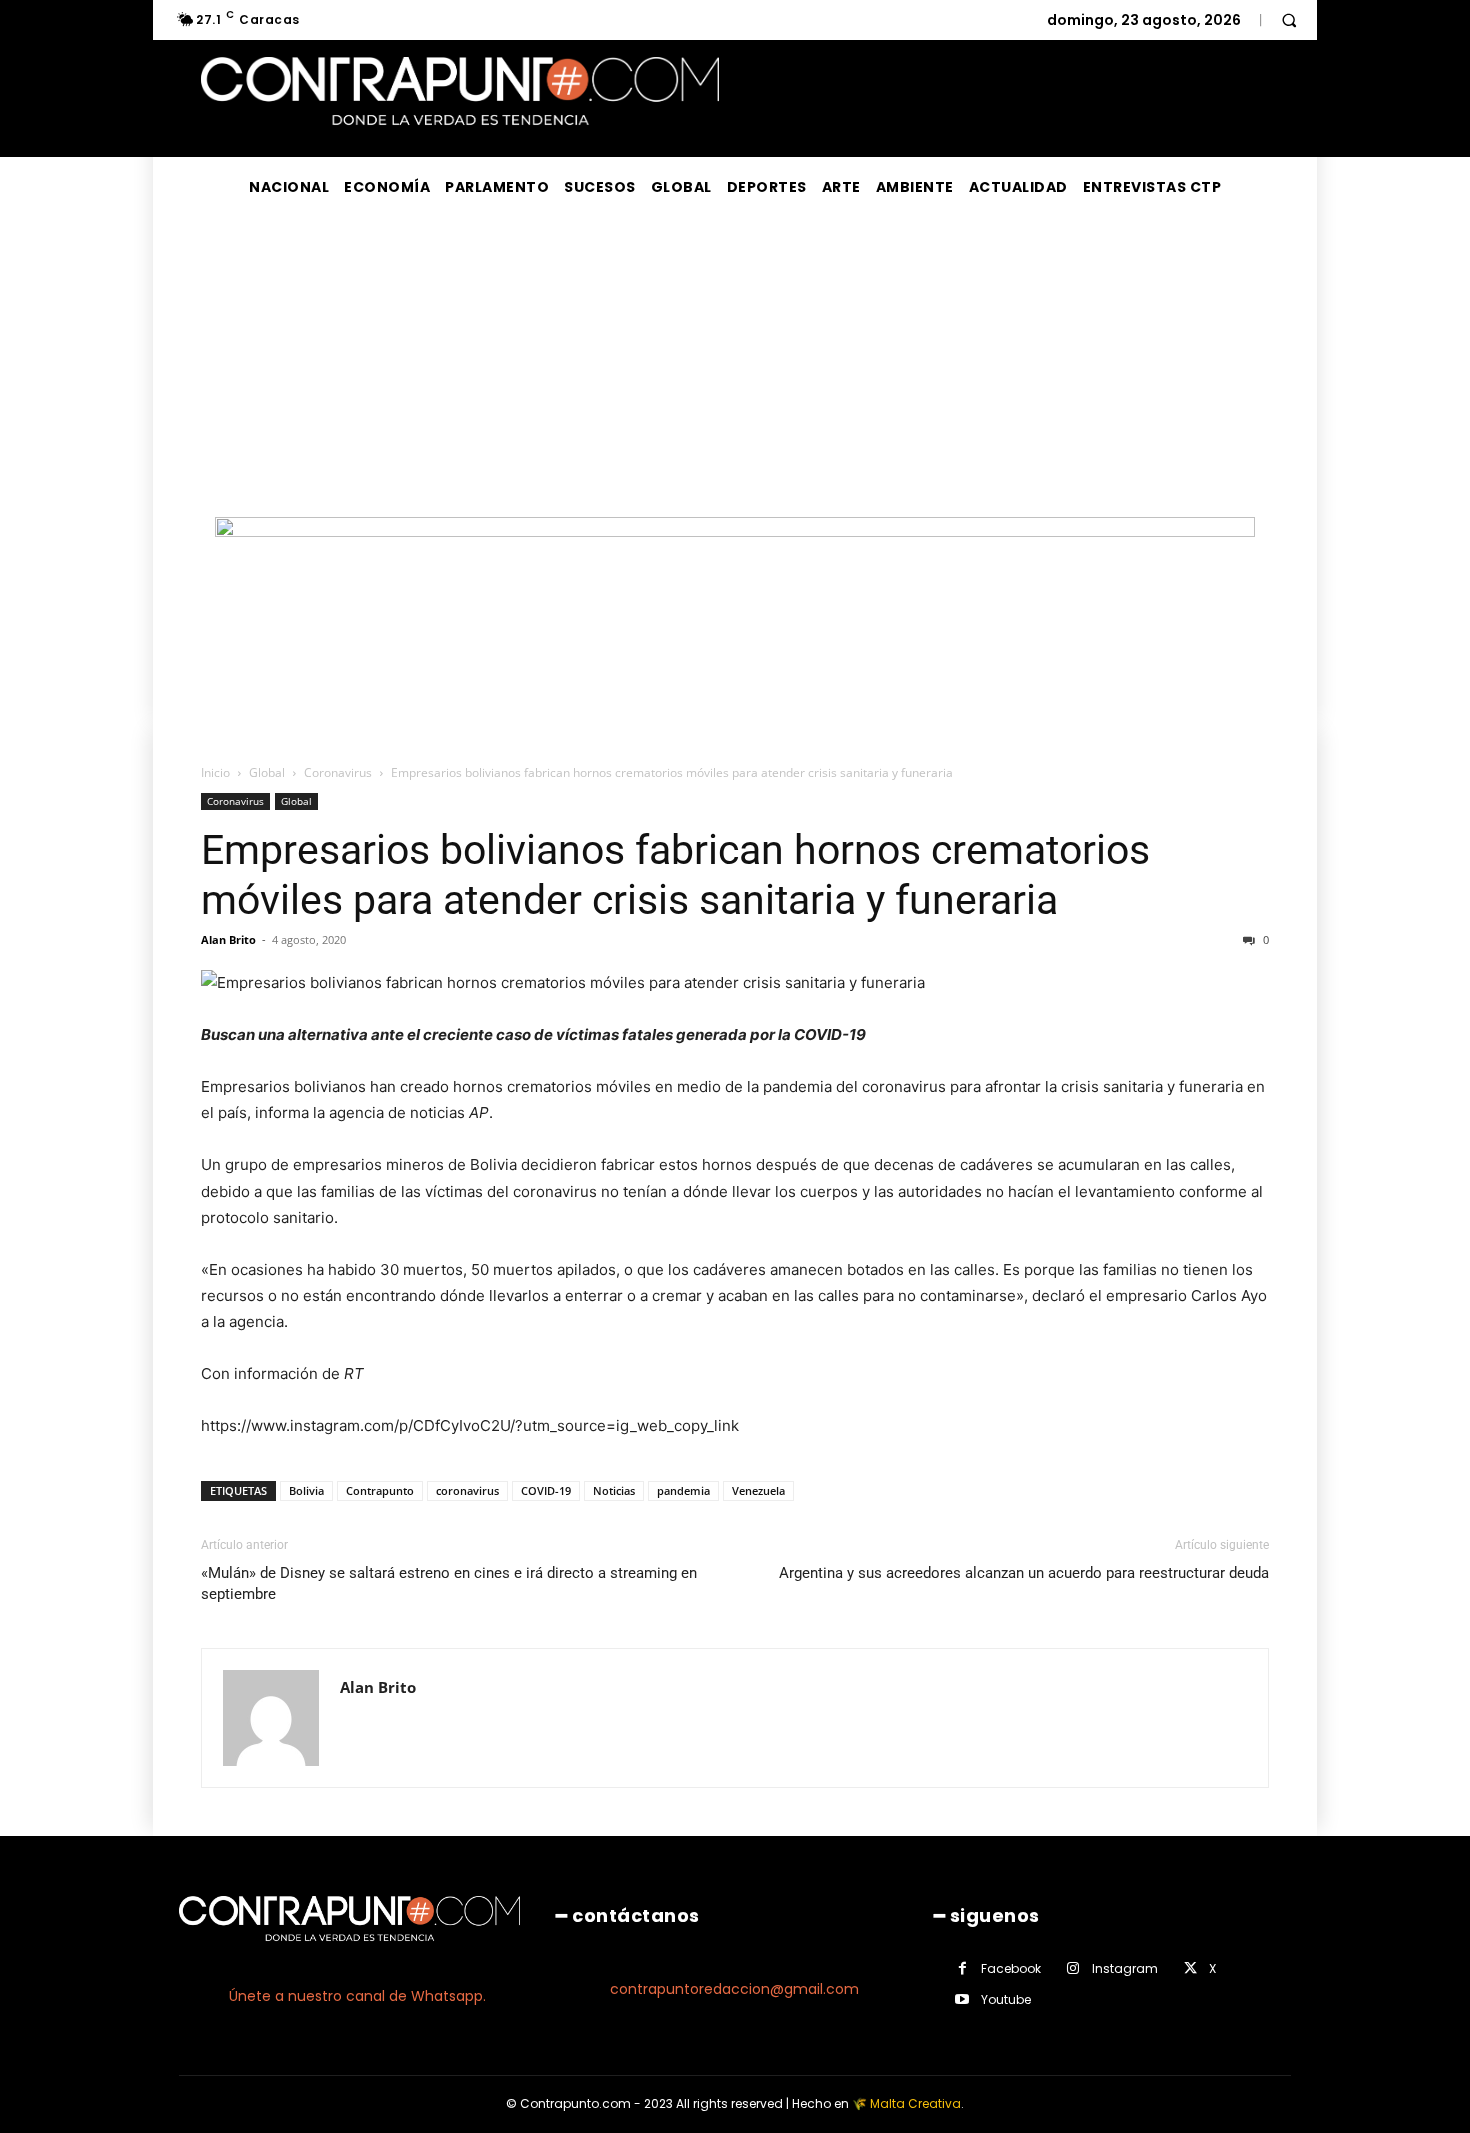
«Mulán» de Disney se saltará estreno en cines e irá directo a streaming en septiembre (449, 1583)
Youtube (1006, 1999)
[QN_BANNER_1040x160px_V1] (735, 531)
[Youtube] (962, 1999)
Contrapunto (380, 1490)
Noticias (614, 1490)
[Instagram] (1073, 1968)
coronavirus (467, 1490)
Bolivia (306, 1490)
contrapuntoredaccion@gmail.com (734, 1989)
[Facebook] (962, 1968)
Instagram (1125, 1968)
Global (267, 772)
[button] (1289, 20)
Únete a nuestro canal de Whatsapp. (357, 1996)
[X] (1190, 1968)
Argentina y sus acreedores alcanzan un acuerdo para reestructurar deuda (1024, 1573)
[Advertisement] (735, 367)
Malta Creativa (915, 2103)
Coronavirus (338, 772)
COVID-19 (546, 1490)
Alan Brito (228, 939)
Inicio (215, 772)
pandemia (683, 1490)
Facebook (1011, 1968)
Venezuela (758, 1490)
